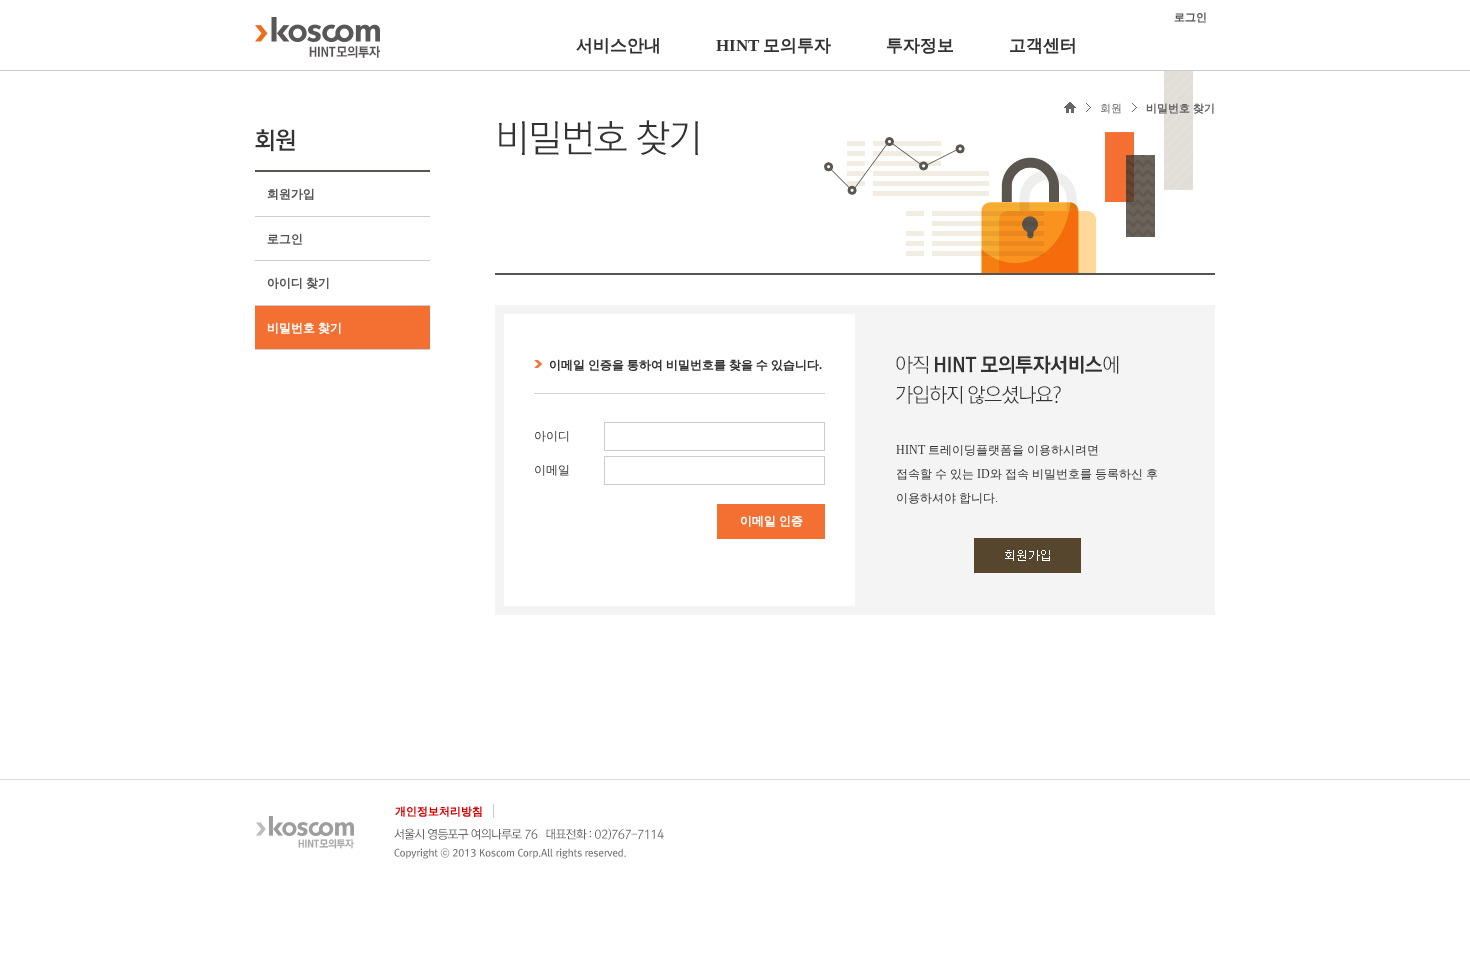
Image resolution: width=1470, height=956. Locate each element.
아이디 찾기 (298, 283)
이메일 (552, 470)
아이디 (552, 436)
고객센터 (1043, 45)
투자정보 (920, 45)
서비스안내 (618, 45)
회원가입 (291, 194)
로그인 (285, 239)
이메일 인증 (771, 521)
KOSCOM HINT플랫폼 (317, 37)
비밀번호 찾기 (304, 328)
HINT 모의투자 (773, 45)
